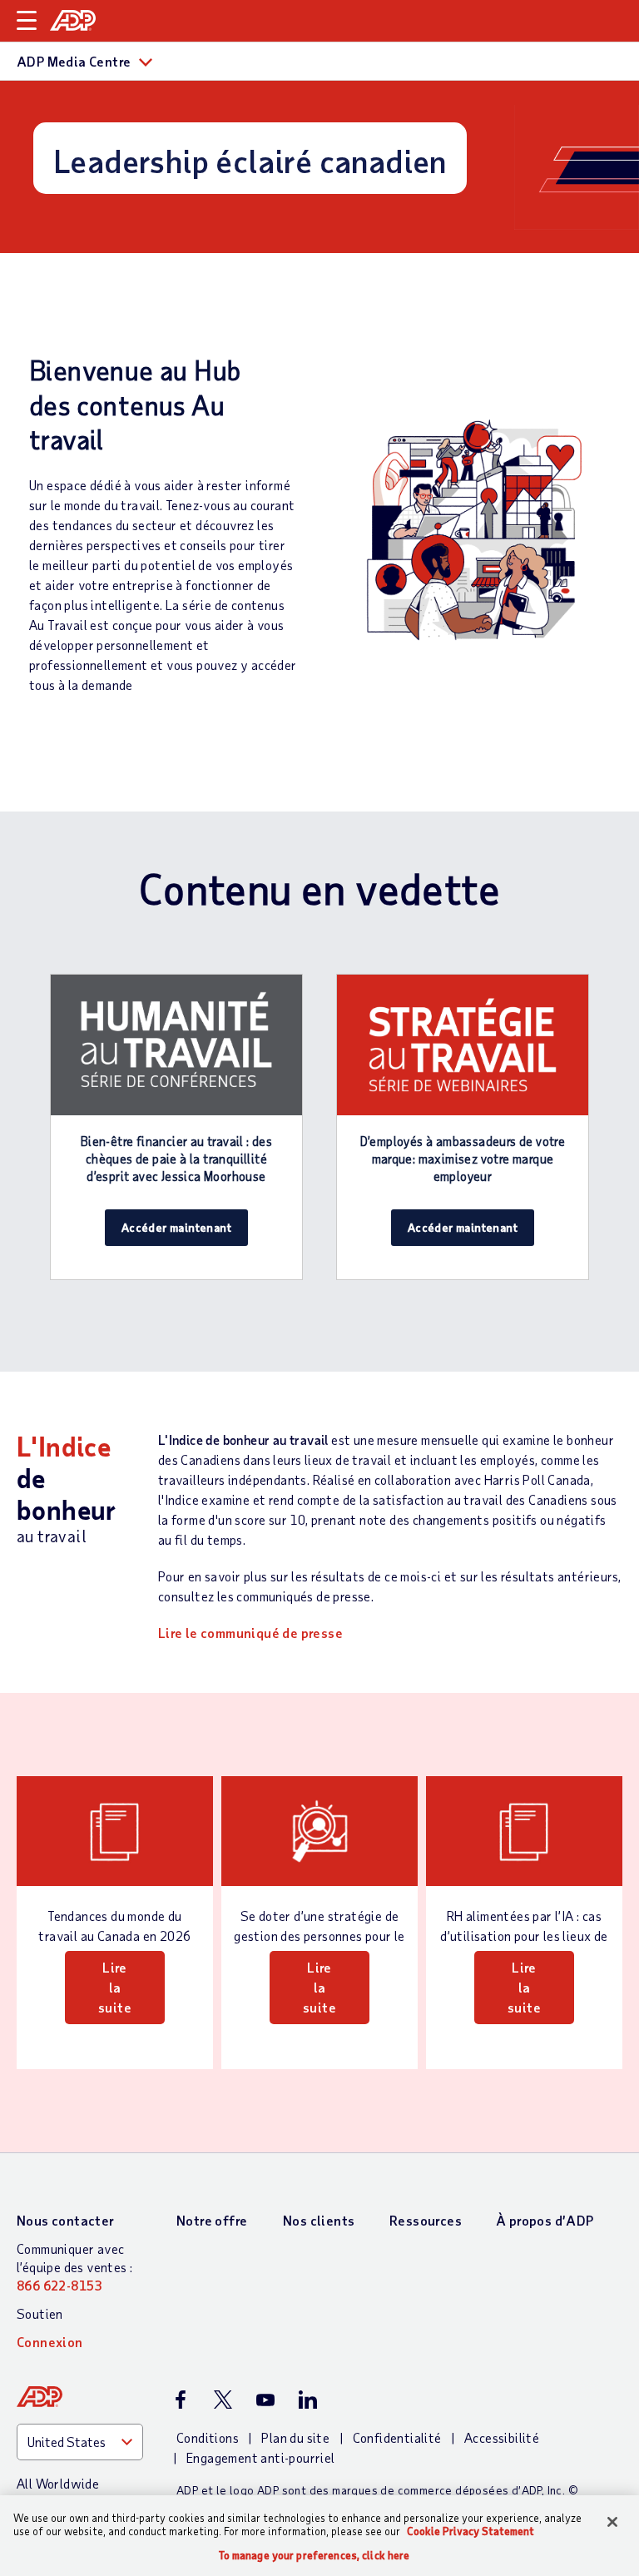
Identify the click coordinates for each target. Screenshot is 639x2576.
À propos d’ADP (545, 2220)
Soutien (40, 2313)
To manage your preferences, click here (315, 2556)
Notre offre (212, 2220)
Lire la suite (115, 1987)
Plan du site (295, 2437)
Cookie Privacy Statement (471, 2531)
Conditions (208, 2437)
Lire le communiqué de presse (250, 1633)
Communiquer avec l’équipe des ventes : (74, 2267)
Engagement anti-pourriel (261, 2457)
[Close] (612, 2522)
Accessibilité (502, 2437)
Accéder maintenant (176, 1227)
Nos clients (319, 2220)
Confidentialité (397, 2437)
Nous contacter (66, 2220)
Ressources (426, 2220)
